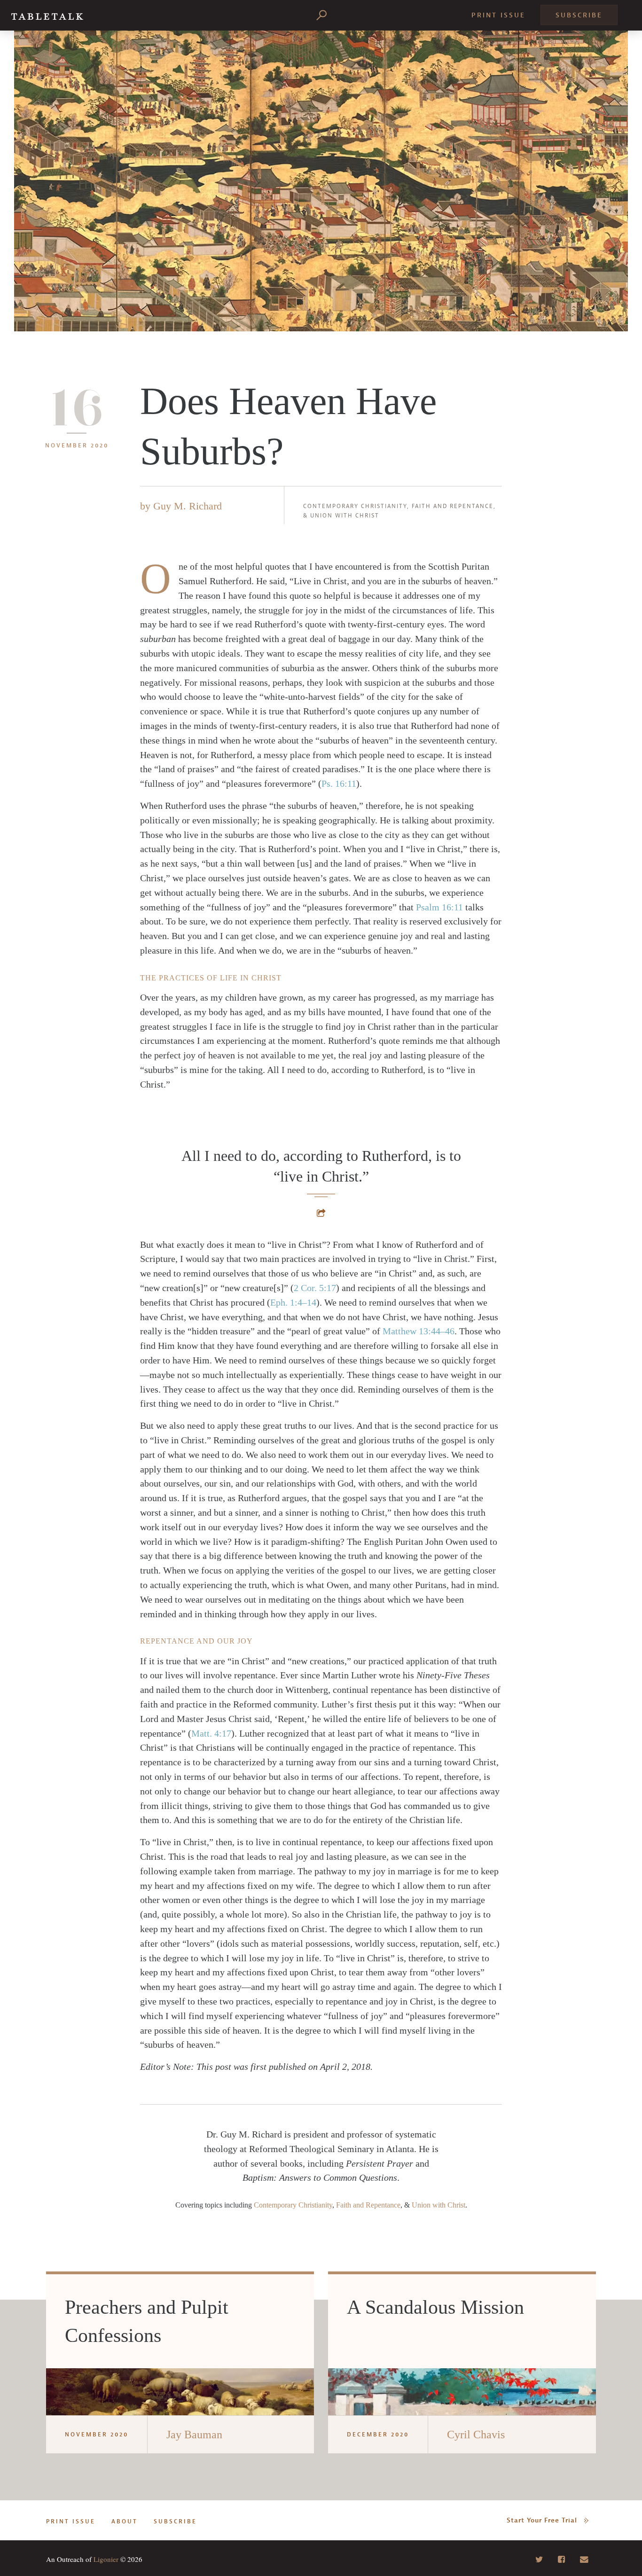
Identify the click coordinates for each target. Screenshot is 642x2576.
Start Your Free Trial (542, 2520)
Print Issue (498, 15)
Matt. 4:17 (211, 1733)
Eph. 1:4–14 (293, 1302)
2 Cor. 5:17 (315, 1288)
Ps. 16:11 (339, 783)
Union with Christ (345, 516)
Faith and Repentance (453, 506)
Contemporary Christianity (355, 506)
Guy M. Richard (188, 506)
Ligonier (106, 2559)
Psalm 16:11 (439, 907)
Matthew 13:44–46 (419, 1331)
